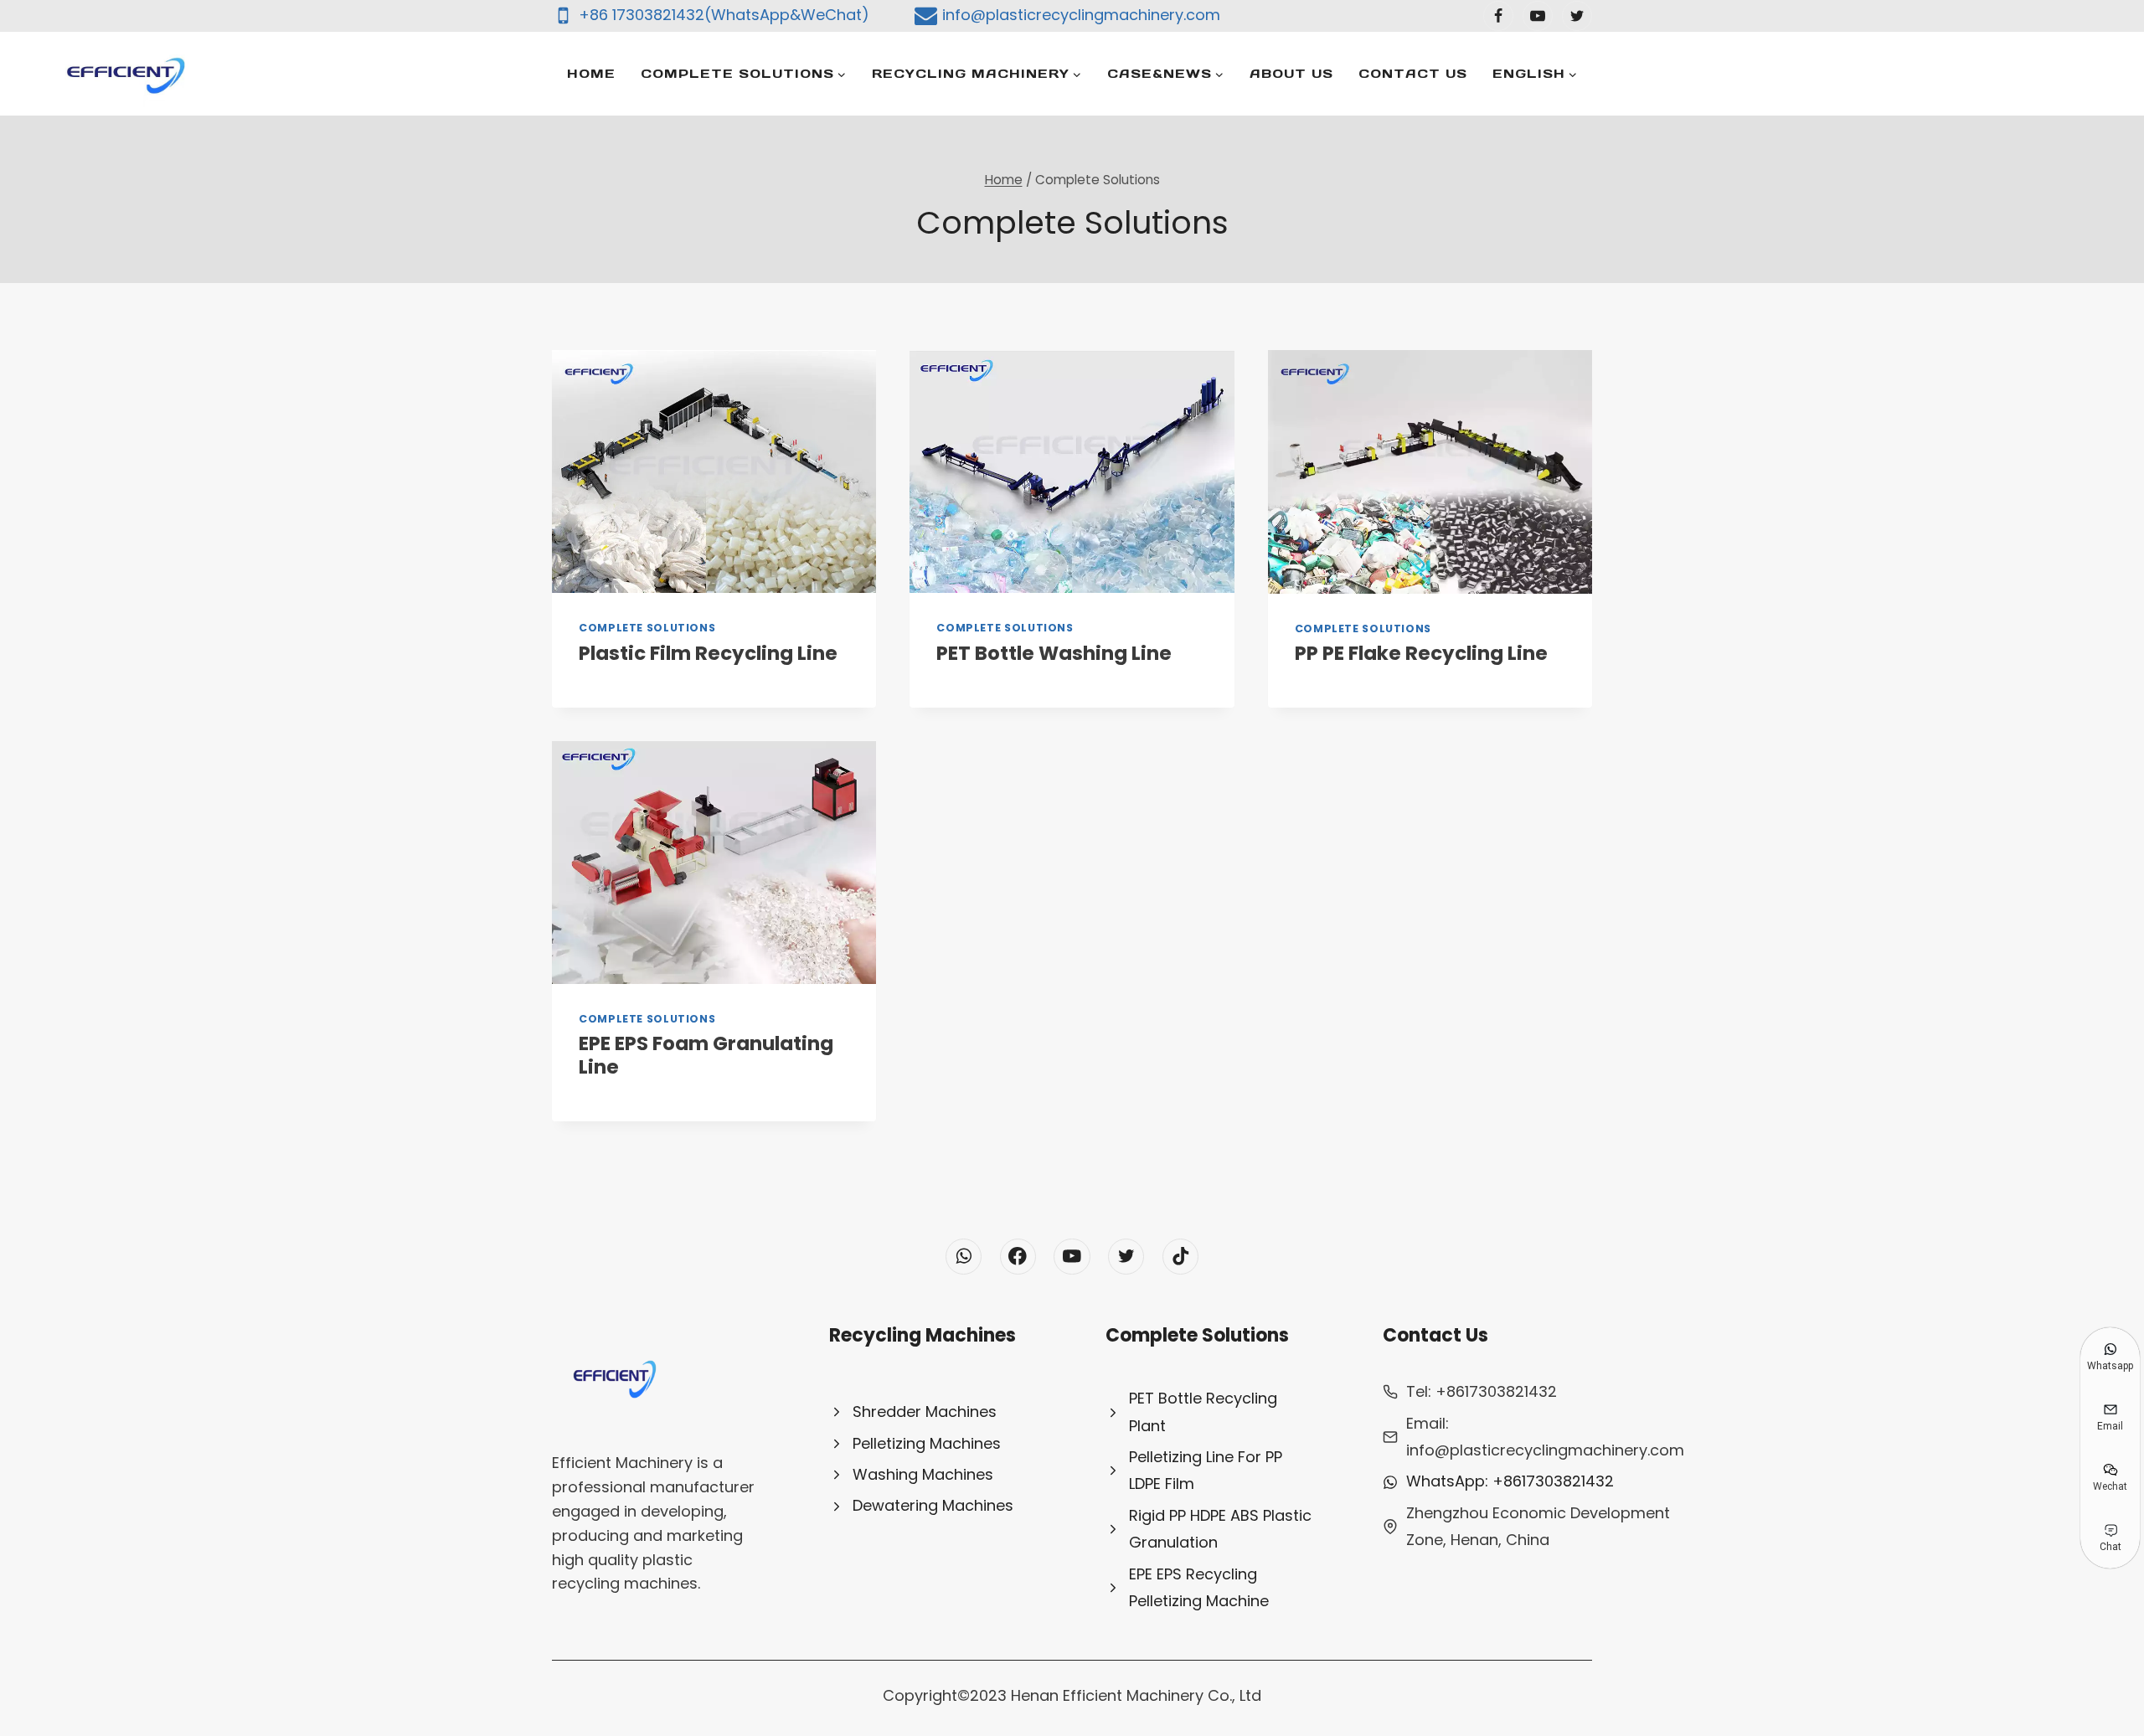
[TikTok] (1180, 1257)
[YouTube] (1538, 16)
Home (591, 73)
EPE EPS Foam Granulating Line (706, 1055)
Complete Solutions (647, 628)
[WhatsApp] (964, 1257)
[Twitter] (1577, 16)
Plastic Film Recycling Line (708, 653)
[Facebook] (1498, 16)
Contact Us (1413, 73)
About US (1291, 73)
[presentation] (714, 471)
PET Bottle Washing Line (1054, 653)
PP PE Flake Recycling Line (1421, 653)
